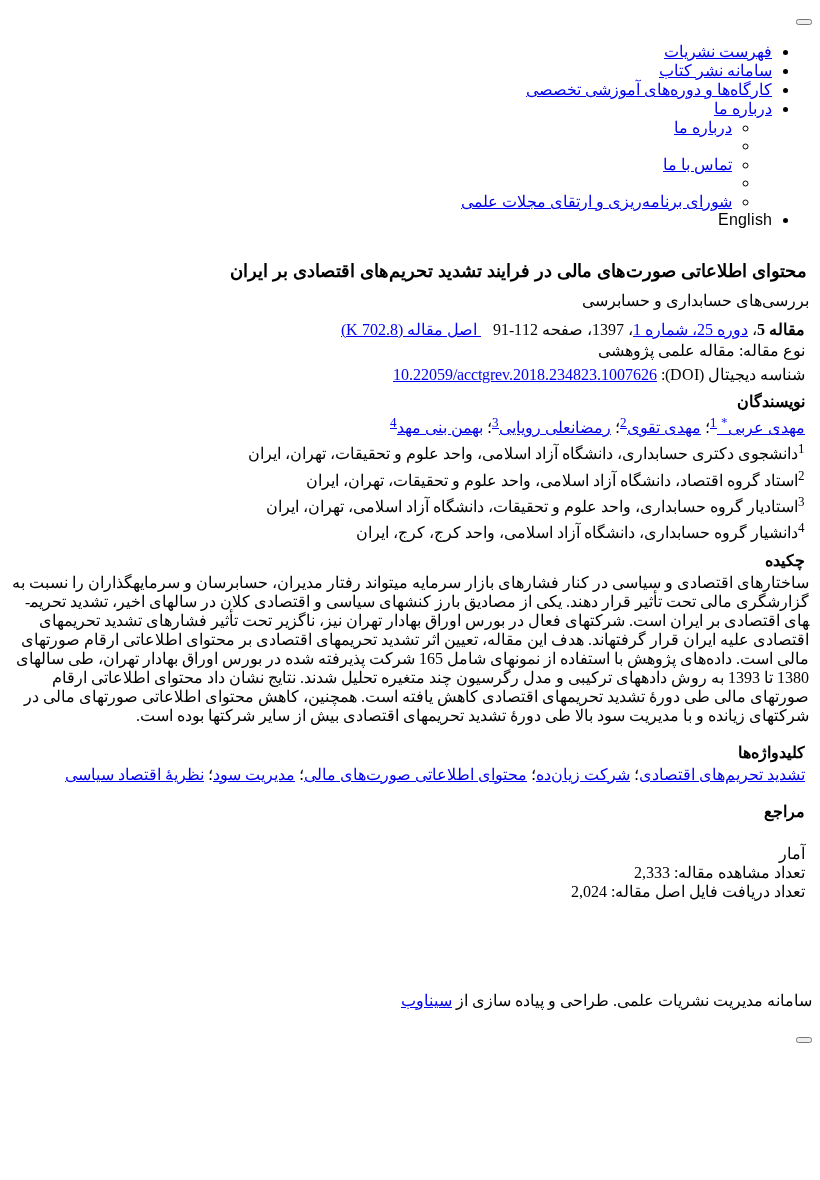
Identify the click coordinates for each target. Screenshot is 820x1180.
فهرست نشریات (718, 51)
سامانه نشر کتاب (715, 70)
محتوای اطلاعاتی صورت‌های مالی (415, 774)
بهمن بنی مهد (440, 427)
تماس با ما (697, 164)
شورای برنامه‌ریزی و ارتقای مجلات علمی (596, 201)
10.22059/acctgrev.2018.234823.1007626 (525, 374)
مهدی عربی (763, 427)
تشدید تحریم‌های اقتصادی (722, 774)
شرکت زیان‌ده (583, 774)
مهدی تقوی (664, 427)
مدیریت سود (254, 774)
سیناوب (426, 1000)
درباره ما (743, 108)
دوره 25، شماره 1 (690, 329)
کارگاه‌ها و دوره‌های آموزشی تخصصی (649, 89)
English (745, 219)
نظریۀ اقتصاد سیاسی (134, 774)
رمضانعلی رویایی (555, 427)
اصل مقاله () (411, 329)
